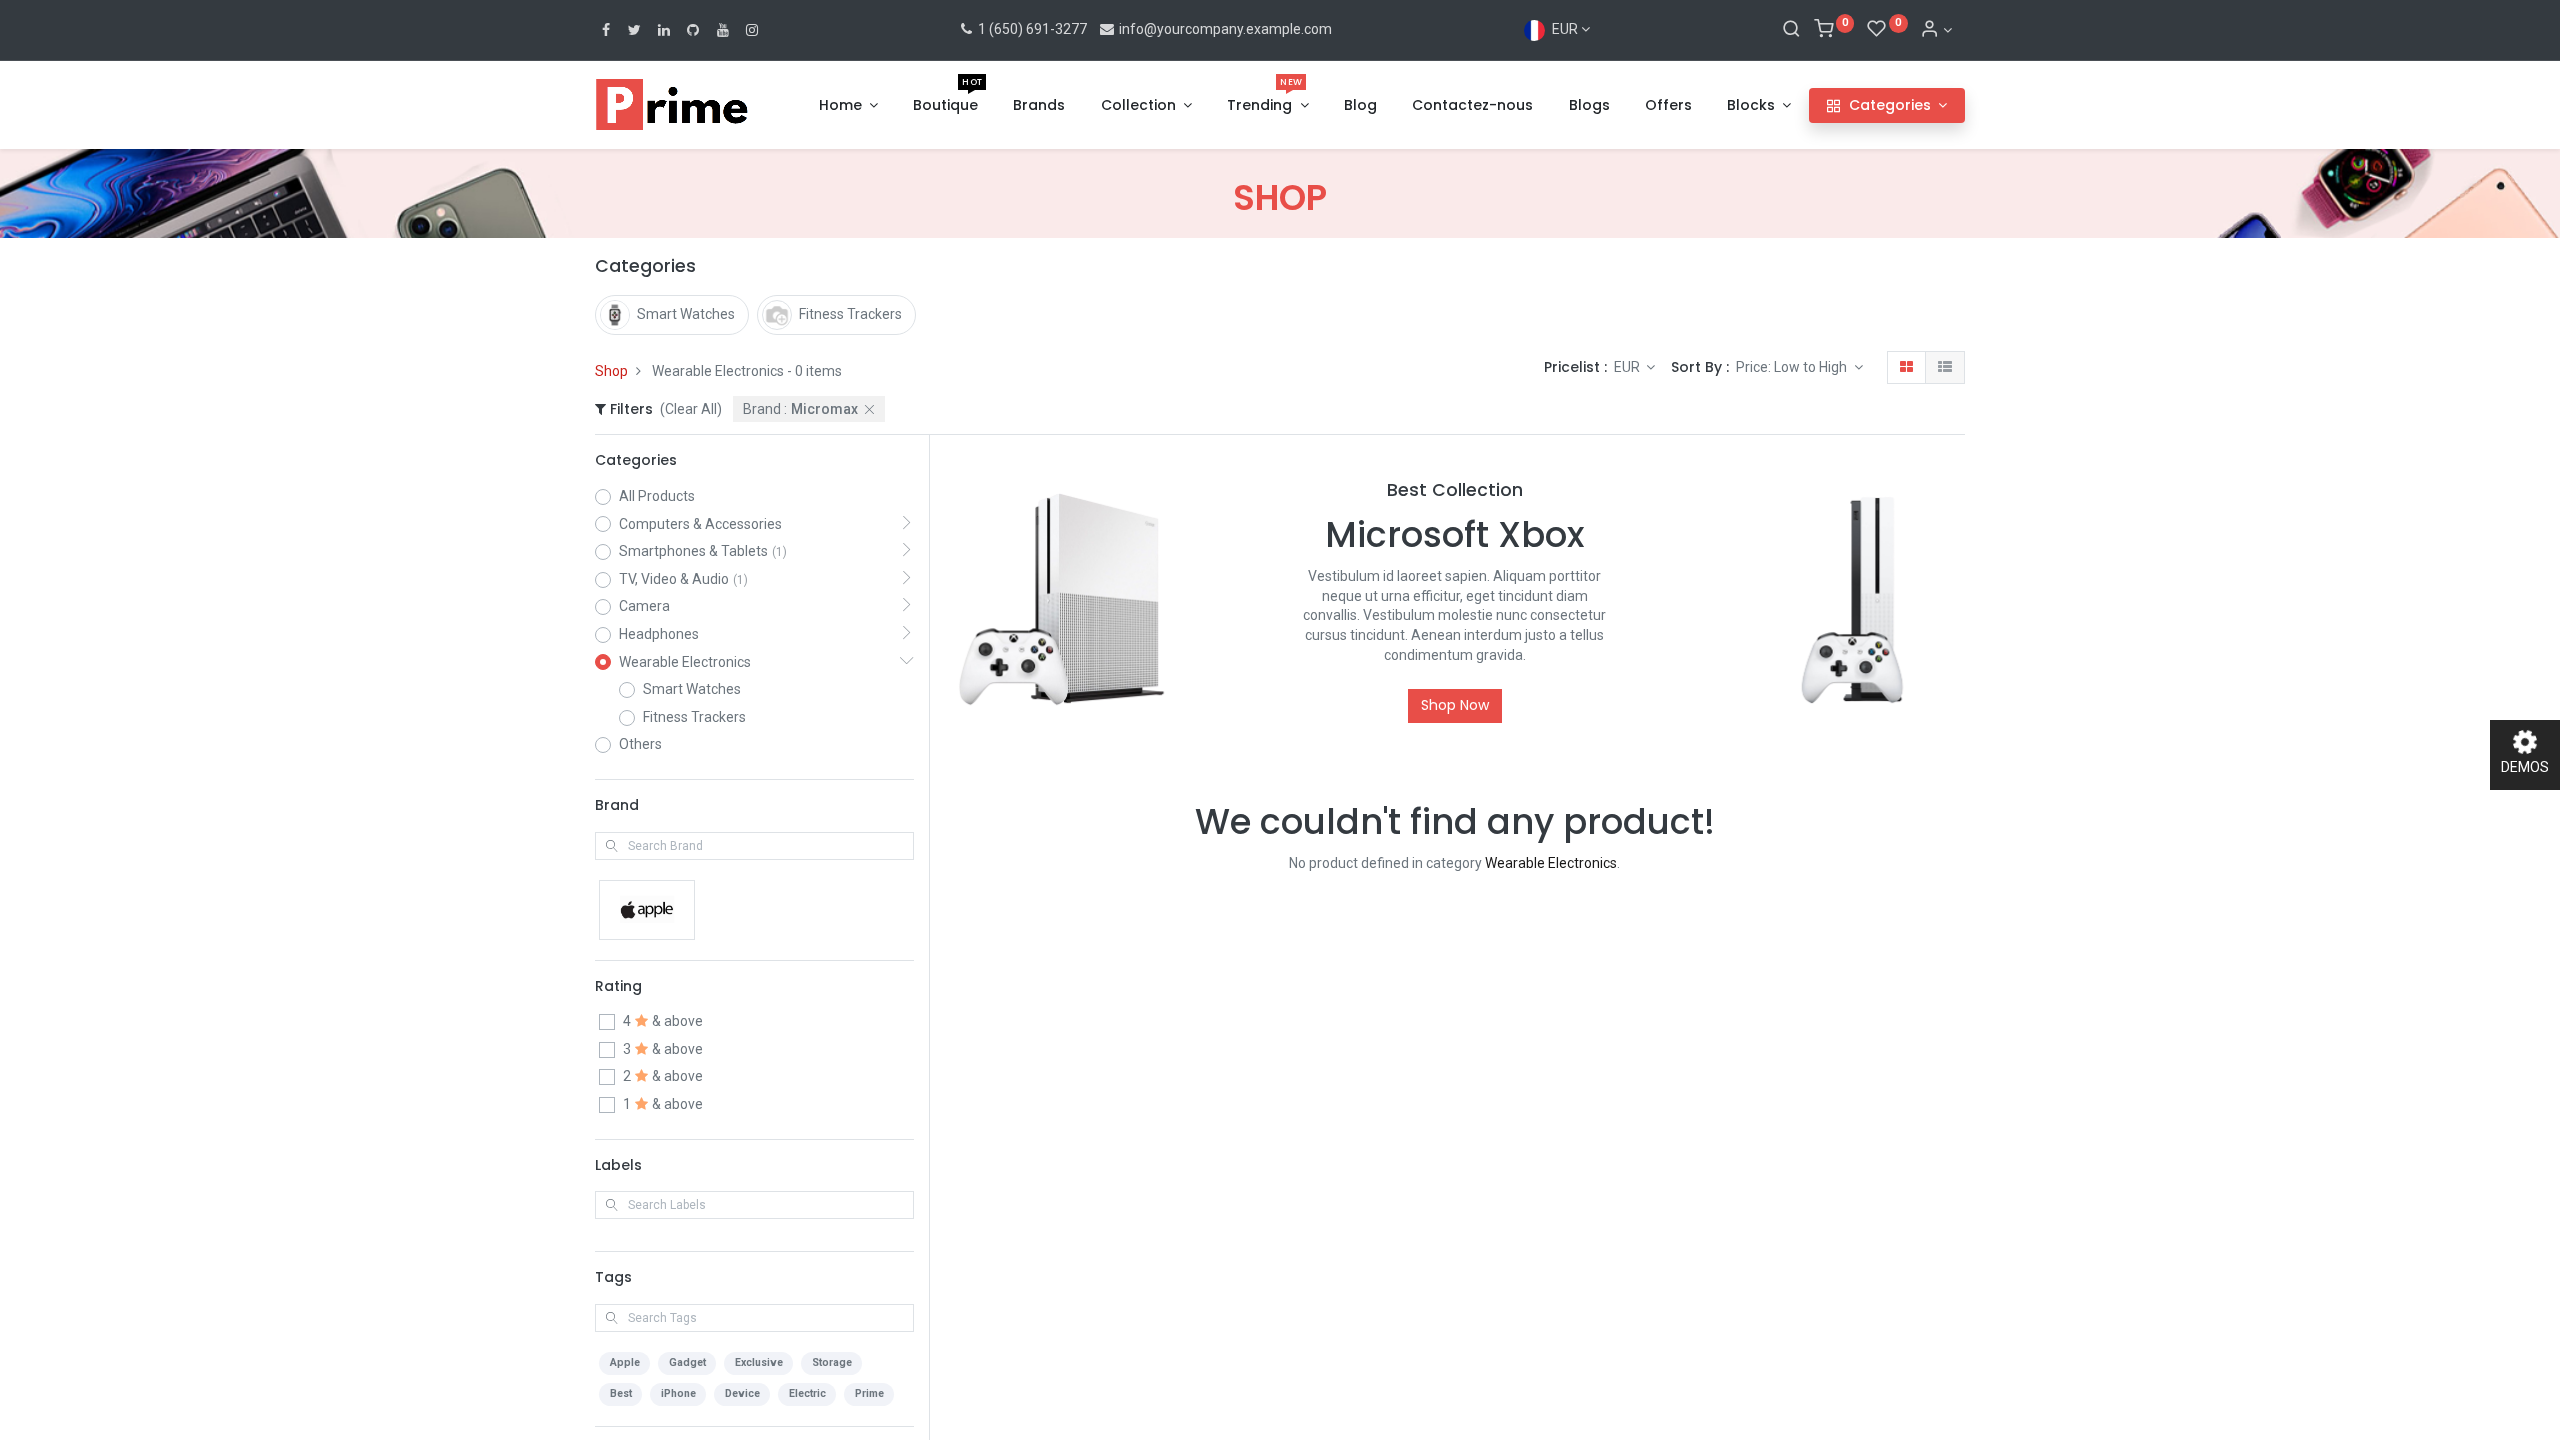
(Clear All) (691, 409)
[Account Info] (1936, 30)
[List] (1945, 368)
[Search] (1791, 30)
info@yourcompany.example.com (1225, 29)
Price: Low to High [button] (1793, 367)
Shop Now (1455, 705)
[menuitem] (945, 106)
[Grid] (1906, 368)
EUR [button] (1628, 367)
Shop (611, 371)
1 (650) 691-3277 (1031, 29)
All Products (657, 496)
